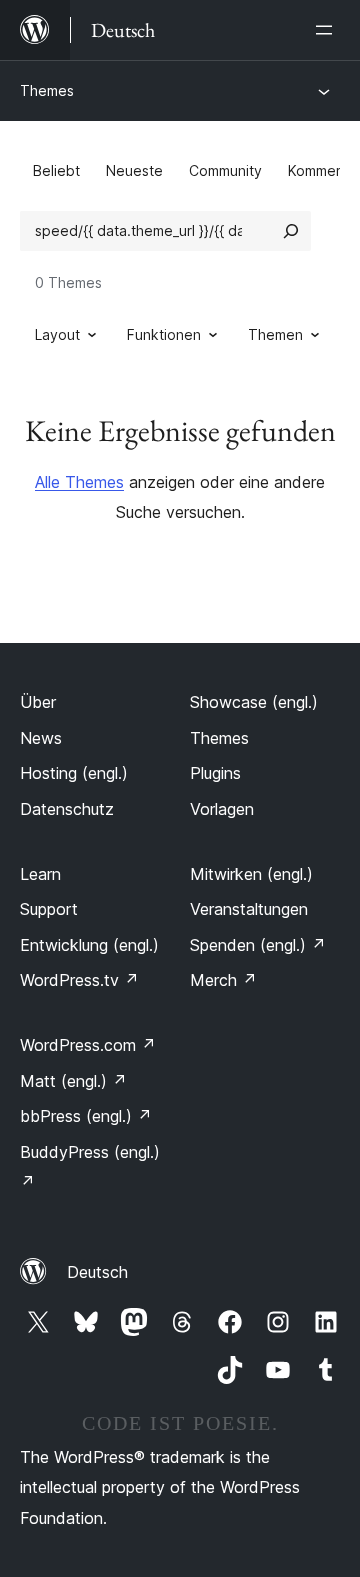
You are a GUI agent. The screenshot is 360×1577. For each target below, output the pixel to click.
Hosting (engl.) (74, 773)
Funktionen (164, 334)
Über (38, 702)
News (41, 738)
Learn (40, 874)
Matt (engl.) (73, 1081)
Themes (47, 90)
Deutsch (97, 1272)
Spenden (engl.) (258, 945)
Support (49, 909)
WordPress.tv (79, 980)
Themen (275, 334)
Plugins (215, 773)
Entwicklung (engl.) (89, 945)
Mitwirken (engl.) (251, 874)
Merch (223, 980)
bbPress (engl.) (86, 1116)
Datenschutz (67, 809)
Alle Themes (79, 482)
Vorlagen (222, 809)
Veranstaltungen (249, 909)
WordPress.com (88, 1045)
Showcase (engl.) (254, 702)
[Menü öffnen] (328, 30)
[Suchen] (291, 231)
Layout (57, 334)
